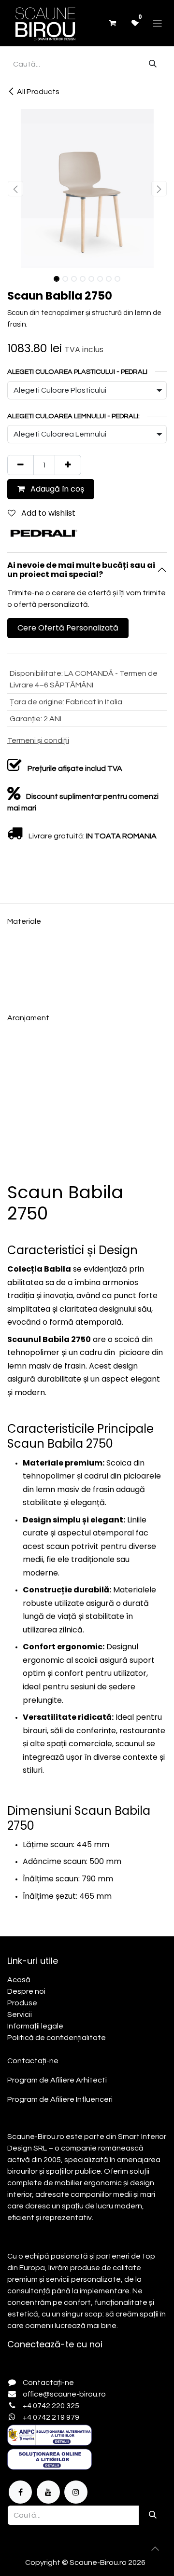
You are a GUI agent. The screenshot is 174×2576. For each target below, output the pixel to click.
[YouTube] (48, 2492)
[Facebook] (20, 2492)
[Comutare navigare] (157, 23)
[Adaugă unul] (68, 465)
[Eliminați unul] (21, 465)
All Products (38, 92)
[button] (15, 189)
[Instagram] (76, 2492)
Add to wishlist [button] (47, 513)
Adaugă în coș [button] (56, 489)
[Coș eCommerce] (112, 23)
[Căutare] (153, 64)
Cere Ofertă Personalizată (68, 628)
